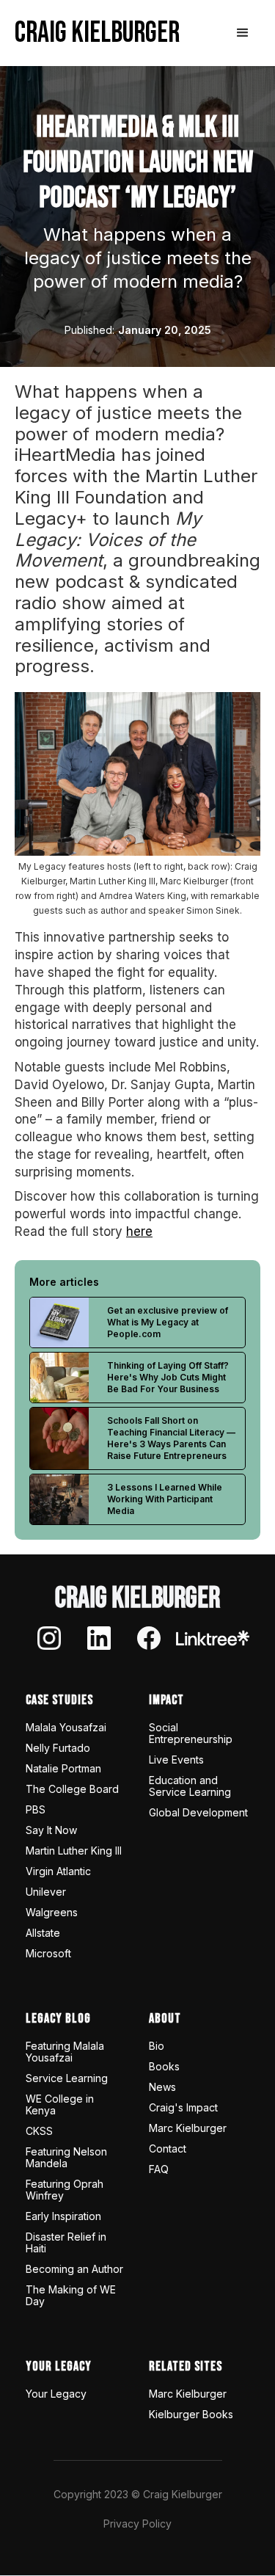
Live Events (176, 1760)
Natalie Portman (63, 1769)
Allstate (43, 1933)
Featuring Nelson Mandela (66, 2158)
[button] (243, 33)
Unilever (46, 1892)
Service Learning (67, 2078)
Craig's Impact (183, 2108)
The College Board (72, 1789)
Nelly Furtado (58, 1748)
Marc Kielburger (188, 2128)
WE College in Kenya (60, 2105)
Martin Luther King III (74, 1851)
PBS (36, 1810)
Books (164, 2067)
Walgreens (52, 1913)
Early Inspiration (63, 2216)
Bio (157, 2046)
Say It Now (51, 1830)
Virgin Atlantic (58, 1871)
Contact (168, 2149)
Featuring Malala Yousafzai (65, 2052)
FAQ (159, 2169)
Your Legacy (56, 2394)
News (162, 2087)
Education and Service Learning (190, 1786)
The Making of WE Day (71, 2296)
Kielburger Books (191, 2415)
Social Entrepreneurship (191, 1733)
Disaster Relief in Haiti (66, 2243)
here (139, 1231)
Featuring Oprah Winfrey (65, 2190)
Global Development (198, 1813)
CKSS (39, 2131)
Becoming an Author (74, 2269)
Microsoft (48, 1954)
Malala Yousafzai (66, 1728)
